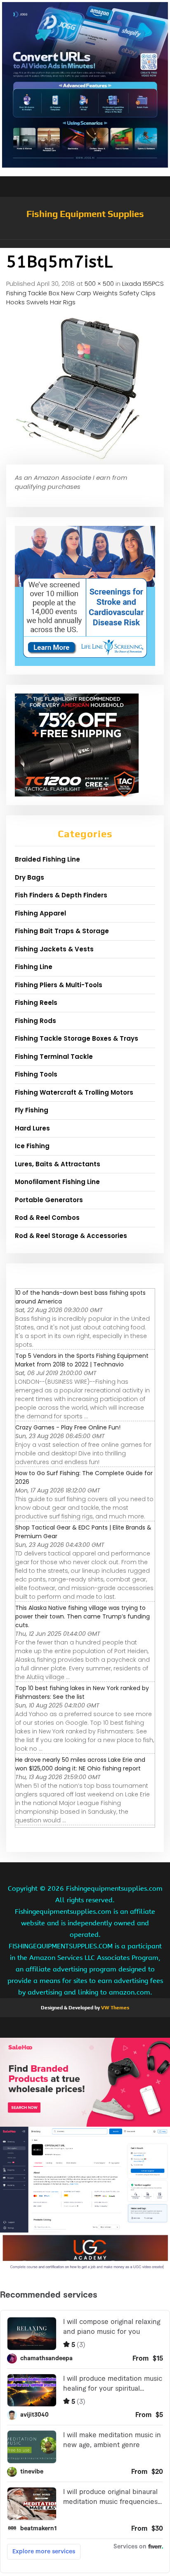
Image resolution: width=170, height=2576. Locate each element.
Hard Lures (32, 1128)
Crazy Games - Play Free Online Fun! (68, 1427)
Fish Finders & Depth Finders (61, 895)
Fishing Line (34, 967)
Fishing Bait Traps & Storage (62, 931)
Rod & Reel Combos (47, 1218)
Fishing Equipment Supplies (85, 214)
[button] (85, 244)
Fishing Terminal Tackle (54, 1057)
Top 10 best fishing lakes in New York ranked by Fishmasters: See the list (82, 1692)
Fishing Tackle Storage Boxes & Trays (77, 1038)
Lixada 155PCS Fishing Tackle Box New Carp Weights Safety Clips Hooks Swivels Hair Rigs (85, 293)
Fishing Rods (35, 1021)
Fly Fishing (32, 1110)
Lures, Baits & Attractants (58, 1164)
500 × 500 (99, 284)
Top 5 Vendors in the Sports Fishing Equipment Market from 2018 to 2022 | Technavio (82, 1360)
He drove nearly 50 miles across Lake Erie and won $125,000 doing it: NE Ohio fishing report (80, 1764)
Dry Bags (30, 877)
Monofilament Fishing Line (57, 1182)
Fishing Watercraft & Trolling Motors (74, 1092)
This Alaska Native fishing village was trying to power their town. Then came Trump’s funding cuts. (83, 1616)
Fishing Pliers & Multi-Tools (59, 985)
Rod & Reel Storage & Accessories (71, 1236)
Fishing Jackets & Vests (54, 949)
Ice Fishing (32, 1146)
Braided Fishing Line (47, 859)
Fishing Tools (36, 1074)
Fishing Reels (36, 1003)
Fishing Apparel (40, 913)
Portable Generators (49, 1200)
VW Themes (115, 2008)
